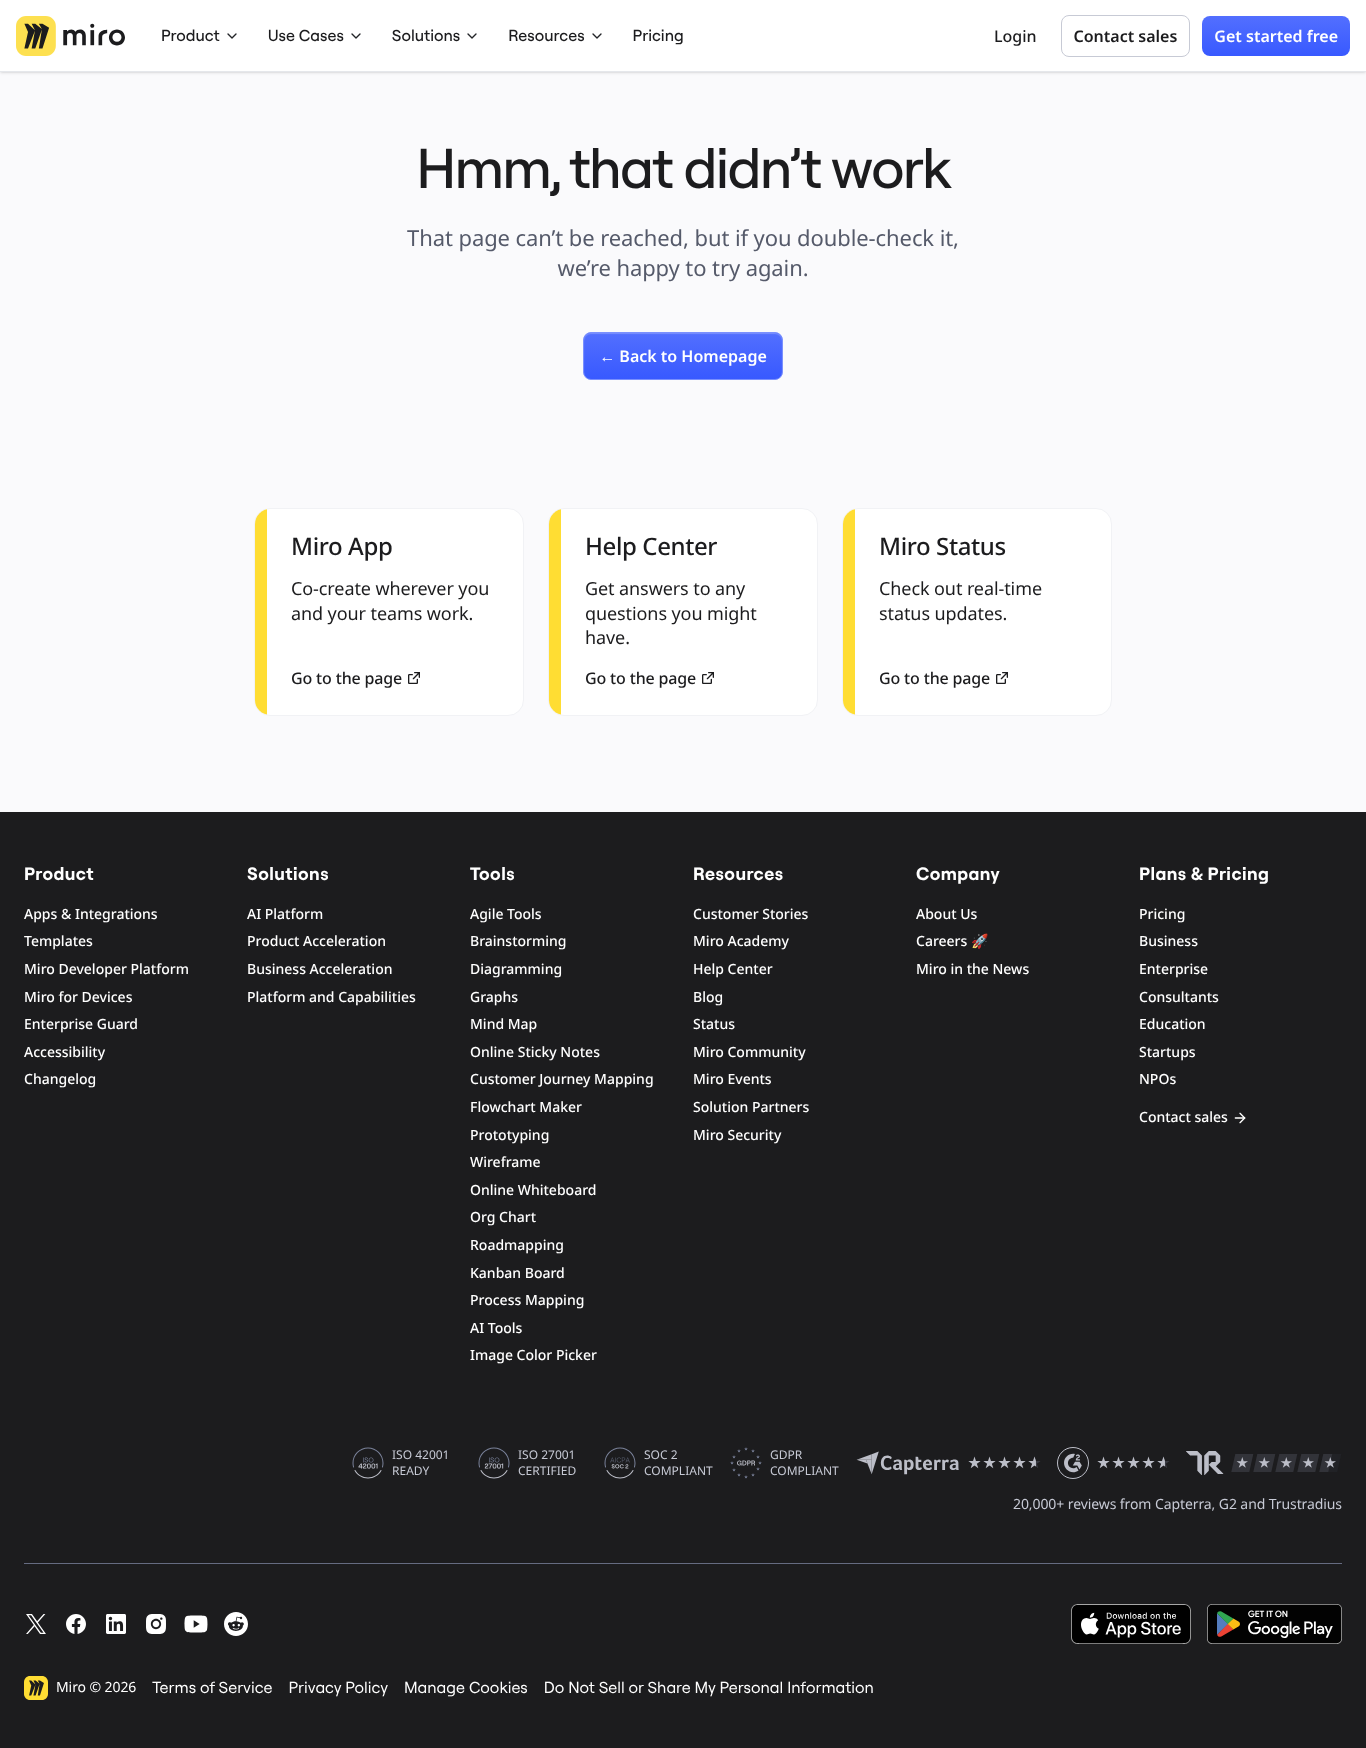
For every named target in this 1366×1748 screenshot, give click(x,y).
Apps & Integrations (91, 914)
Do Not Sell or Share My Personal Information (709, 1688)
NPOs (1157, 1079)
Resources (546, 36)
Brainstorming (518, 941)
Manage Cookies (466, 1688)
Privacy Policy (339, 1688)
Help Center (733, 969)
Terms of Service (212, 1688)
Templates (58, 941)
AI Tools (496, 1328)
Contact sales (1126, 36)
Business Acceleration (319, 969)
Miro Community (749, 1052)
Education (1172, 1024)
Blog (708, 997)
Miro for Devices (78, 997)
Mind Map (503, 1024)
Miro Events (732, 1079)
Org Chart (503, 1217)
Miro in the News (972, 969)
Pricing (658, 36)
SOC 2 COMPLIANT (678, 1463)
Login (1015, 36)
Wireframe (505, 1162)
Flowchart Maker (526, 1107)
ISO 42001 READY (420, 1463)
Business (1168, 941)
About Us (946, 914)
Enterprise (1173, 969)
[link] (683, 356)
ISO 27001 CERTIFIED (547, 1463)
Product (190, 36)
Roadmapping (517, 1245)
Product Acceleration (316, 941)
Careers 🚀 (952, 941)
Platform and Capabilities (331, 997)
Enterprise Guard (81, 1024)
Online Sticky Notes (535, 1052)
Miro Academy (741, 941)
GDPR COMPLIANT (804, 1463)
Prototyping (509, 1135)
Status (714, 1024)
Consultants (1179, 997)
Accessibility (64, 1052)
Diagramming (516, 969)
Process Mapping (527, 1300)
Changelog (60, 1079)
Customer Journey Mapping (562, 1079)
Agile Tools (506, 914)
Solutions (426, 36)
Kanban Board (517, 1273)
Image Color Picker (533, 1355)
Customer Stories (750, 914)
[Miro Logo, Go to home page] (70, 36)
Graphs (494, 997)
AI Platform (285, 914)
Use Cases (306, 36)
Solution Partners (751, 1107)
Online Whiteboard (533, 1190)
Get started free (1276, 36)
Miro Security (737, 1135)
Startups (1167, 1052)
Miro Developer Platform (106, 969)
